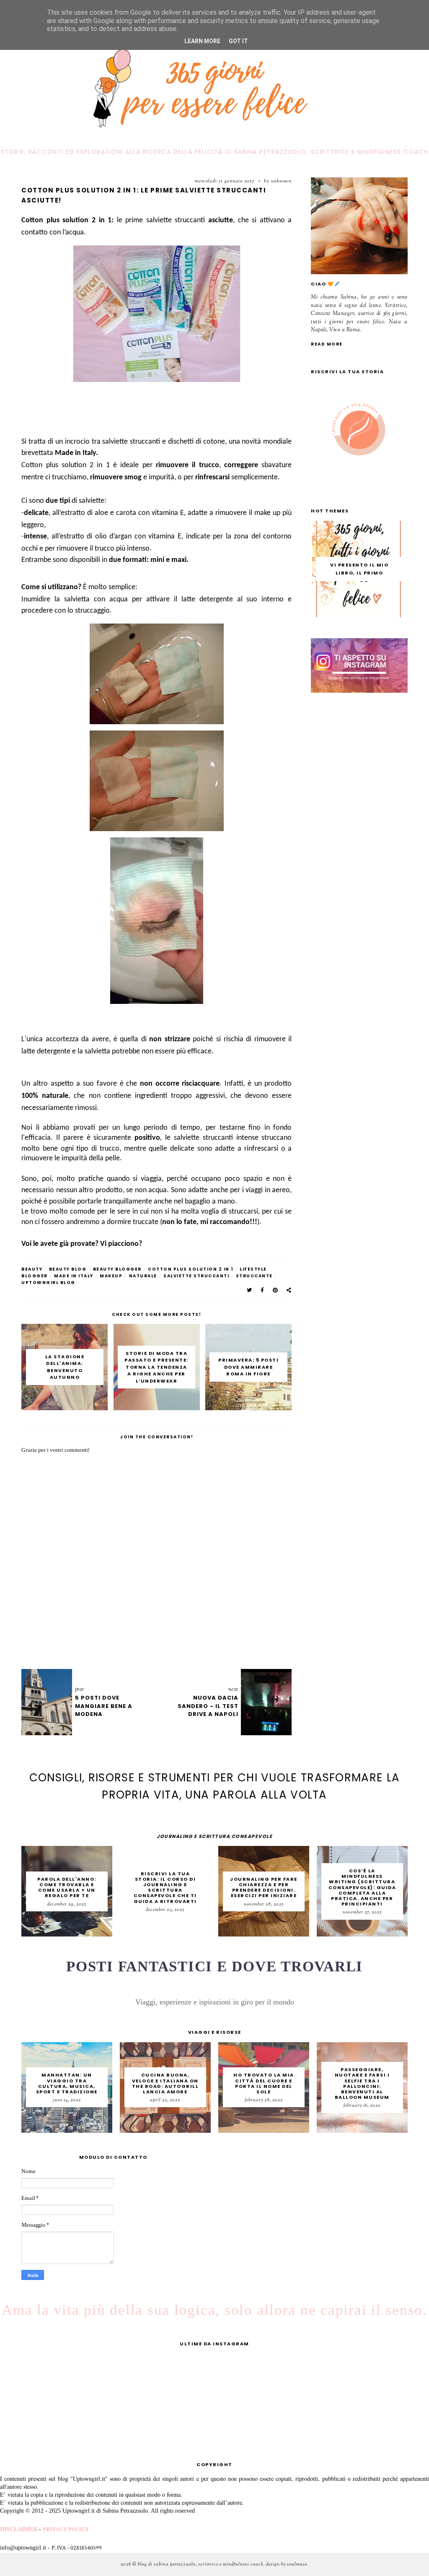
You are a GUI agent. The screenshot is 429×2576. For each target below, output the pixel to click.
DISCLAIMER (19, 2529)
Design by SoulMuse (287, 2564)
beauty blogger (117, 1269)
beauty (32, 1269)
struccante (254, 1276)
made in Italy (74, 1276)
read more (327, 344)
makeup (111, 1276)
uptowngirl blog (48, 1283)
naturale (143, 1276)
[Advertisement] (174, 407)
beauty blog (68, 1269)
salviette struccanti (196, 1276)
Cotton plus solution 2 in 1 (191, 1269)
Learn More (202, 41)
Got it (238, 41)
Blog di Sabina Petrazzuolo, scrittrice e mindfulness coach (201, 2564)
